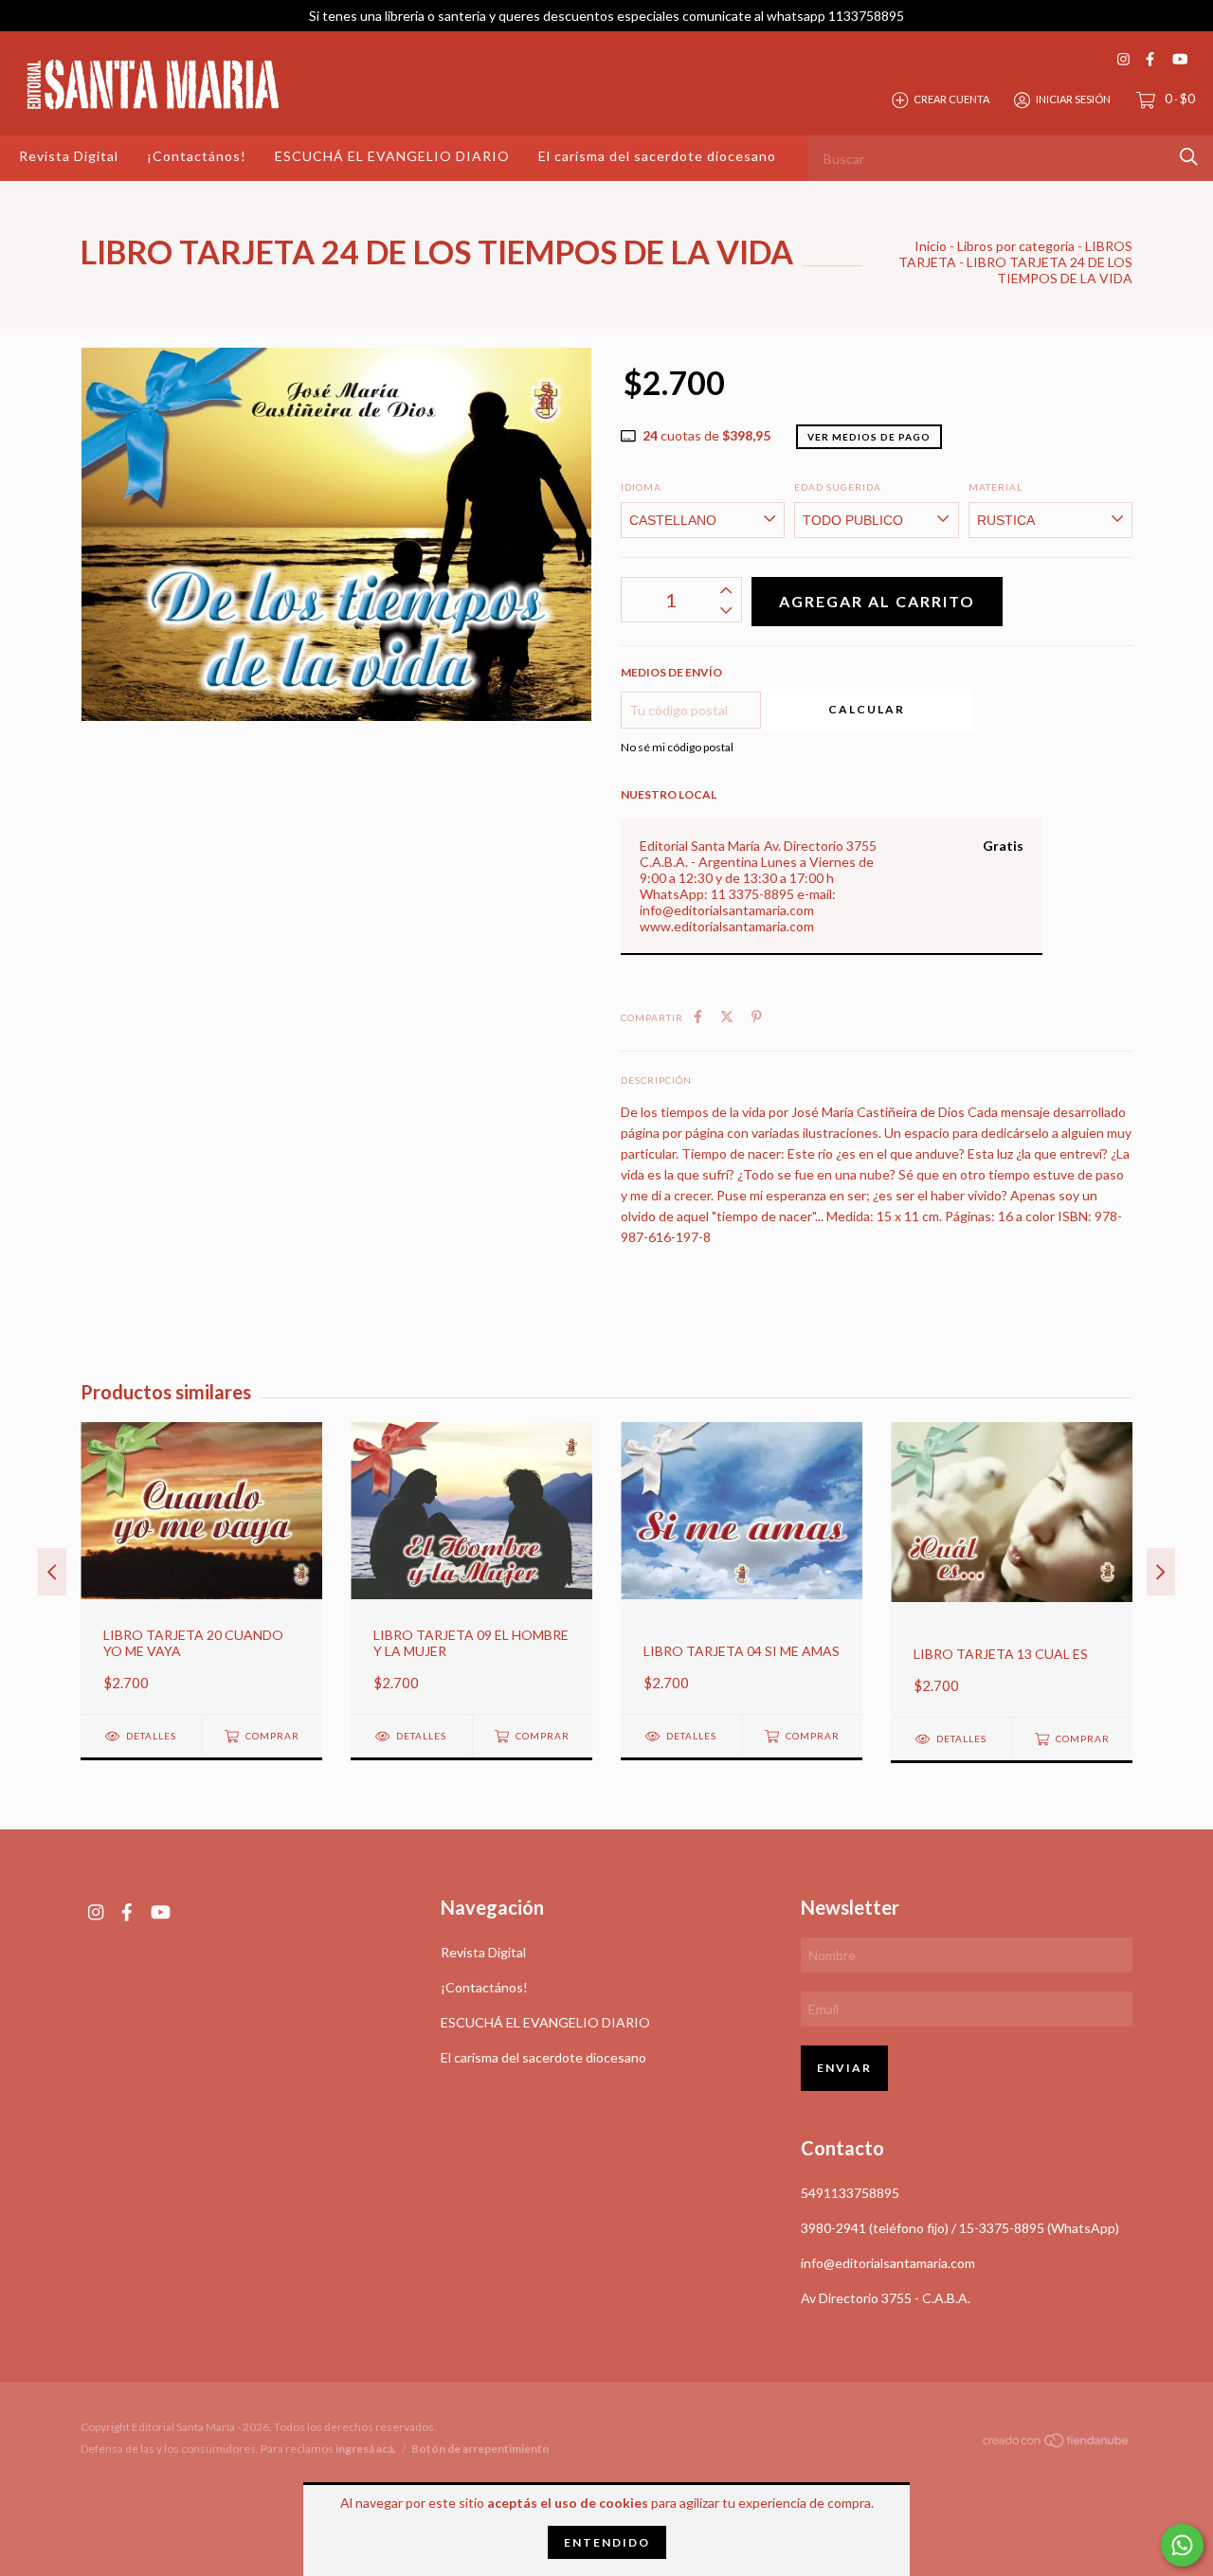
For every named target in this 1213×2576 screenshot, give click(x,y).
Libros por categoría (1016, 246)
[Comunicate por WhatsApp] (1182, 2545)
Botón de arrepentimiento (480, 2449)
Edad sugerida (838, 487)
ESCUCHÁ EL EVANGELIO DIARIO (392, 156)
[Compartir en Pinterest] (757, 1016)
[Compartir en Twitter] (727, 1016)
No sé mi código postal (677, 747)
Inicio (931, 246)
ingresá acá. (366, 2449)
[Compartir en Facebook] (698, 1016)
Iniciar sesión (1073, 99)
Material (996, 487)
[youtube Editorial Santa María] (1180, 59)
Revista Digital (69, 156)
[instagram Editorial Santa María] (1123, 59)
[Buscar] (1189, 157)
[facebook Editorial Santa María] (1150, 59)
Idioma (641, 487)
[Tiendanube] (1057, 2443)
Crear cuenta (951, 99)
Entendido (607, 2542)
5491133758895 (850, 2193)
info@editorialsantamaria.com (888, 2263)
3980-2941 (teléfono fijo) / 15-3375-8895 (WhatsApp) (960, 2228)
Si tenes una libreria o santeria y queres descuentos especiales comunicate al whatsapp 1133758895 (606, 16)
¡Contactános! (197, 156)
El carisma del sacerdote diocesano (657, 156)
